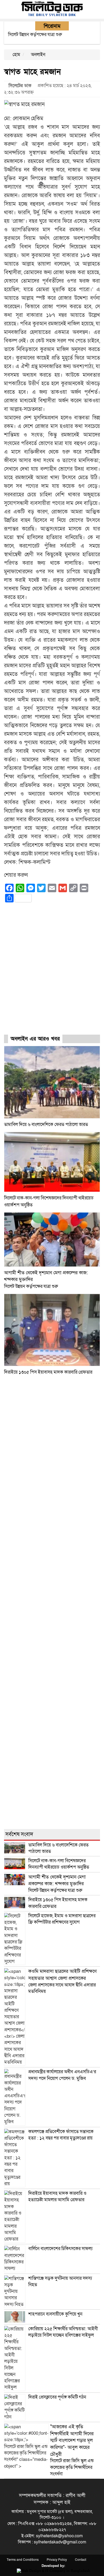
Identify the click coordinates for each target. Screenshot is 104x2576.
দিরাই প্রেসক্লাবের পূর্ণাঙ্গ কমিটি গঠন (57, 2397)
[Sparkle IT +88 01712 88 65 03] (52, 2571)
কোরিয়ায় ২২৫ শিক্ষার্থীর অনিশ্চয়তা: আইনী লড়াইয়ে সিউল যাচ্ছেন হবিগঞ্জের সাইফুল (63, 2332)
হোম (16, 55)
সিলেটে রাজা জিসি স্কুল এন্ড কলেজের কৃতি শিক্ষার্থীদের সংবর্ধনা (72, 2450)
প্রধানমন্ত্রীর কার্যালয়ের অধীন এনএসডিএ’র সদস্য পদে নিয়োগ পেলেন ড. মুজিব (62, 2075)
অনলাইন (38, 55)
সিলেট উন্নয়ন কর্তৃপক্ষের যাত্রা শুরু (57, 1884)
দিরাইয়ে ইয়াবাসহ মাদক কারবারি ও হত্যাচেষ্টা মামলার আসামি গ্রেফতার (57, 2197)
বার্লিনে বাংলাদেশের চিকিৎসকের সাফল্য (60, 2249)
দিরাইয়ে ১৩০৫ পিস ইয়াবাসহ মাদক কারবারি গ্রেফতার (48, 1372)
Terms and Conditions (23, 2560)
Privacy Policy (57, 2560)
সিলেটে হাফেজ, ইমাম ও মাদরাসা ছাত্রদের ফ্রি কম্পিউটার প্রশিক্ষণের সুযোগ (62, 1919)
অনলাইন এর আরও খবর (35, 1039)
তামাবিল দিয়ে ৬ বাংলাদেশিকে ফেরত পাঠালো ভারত (46, 1125)
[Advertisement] (52, 973)
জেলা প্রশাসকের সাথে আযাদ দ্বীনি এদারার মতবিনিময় (62, 1981)
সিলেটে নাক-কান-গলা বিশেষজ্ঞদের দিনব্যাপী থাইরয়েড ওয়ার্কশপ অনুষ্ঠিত (59, 1864)
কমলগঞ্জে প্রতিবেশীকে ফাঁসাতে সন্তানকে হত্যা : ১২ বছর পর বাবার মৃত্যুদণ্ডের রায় (61, 2135)
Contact (81, 2560)
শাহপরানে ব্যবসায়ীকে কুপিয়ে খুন (56, 2314)
